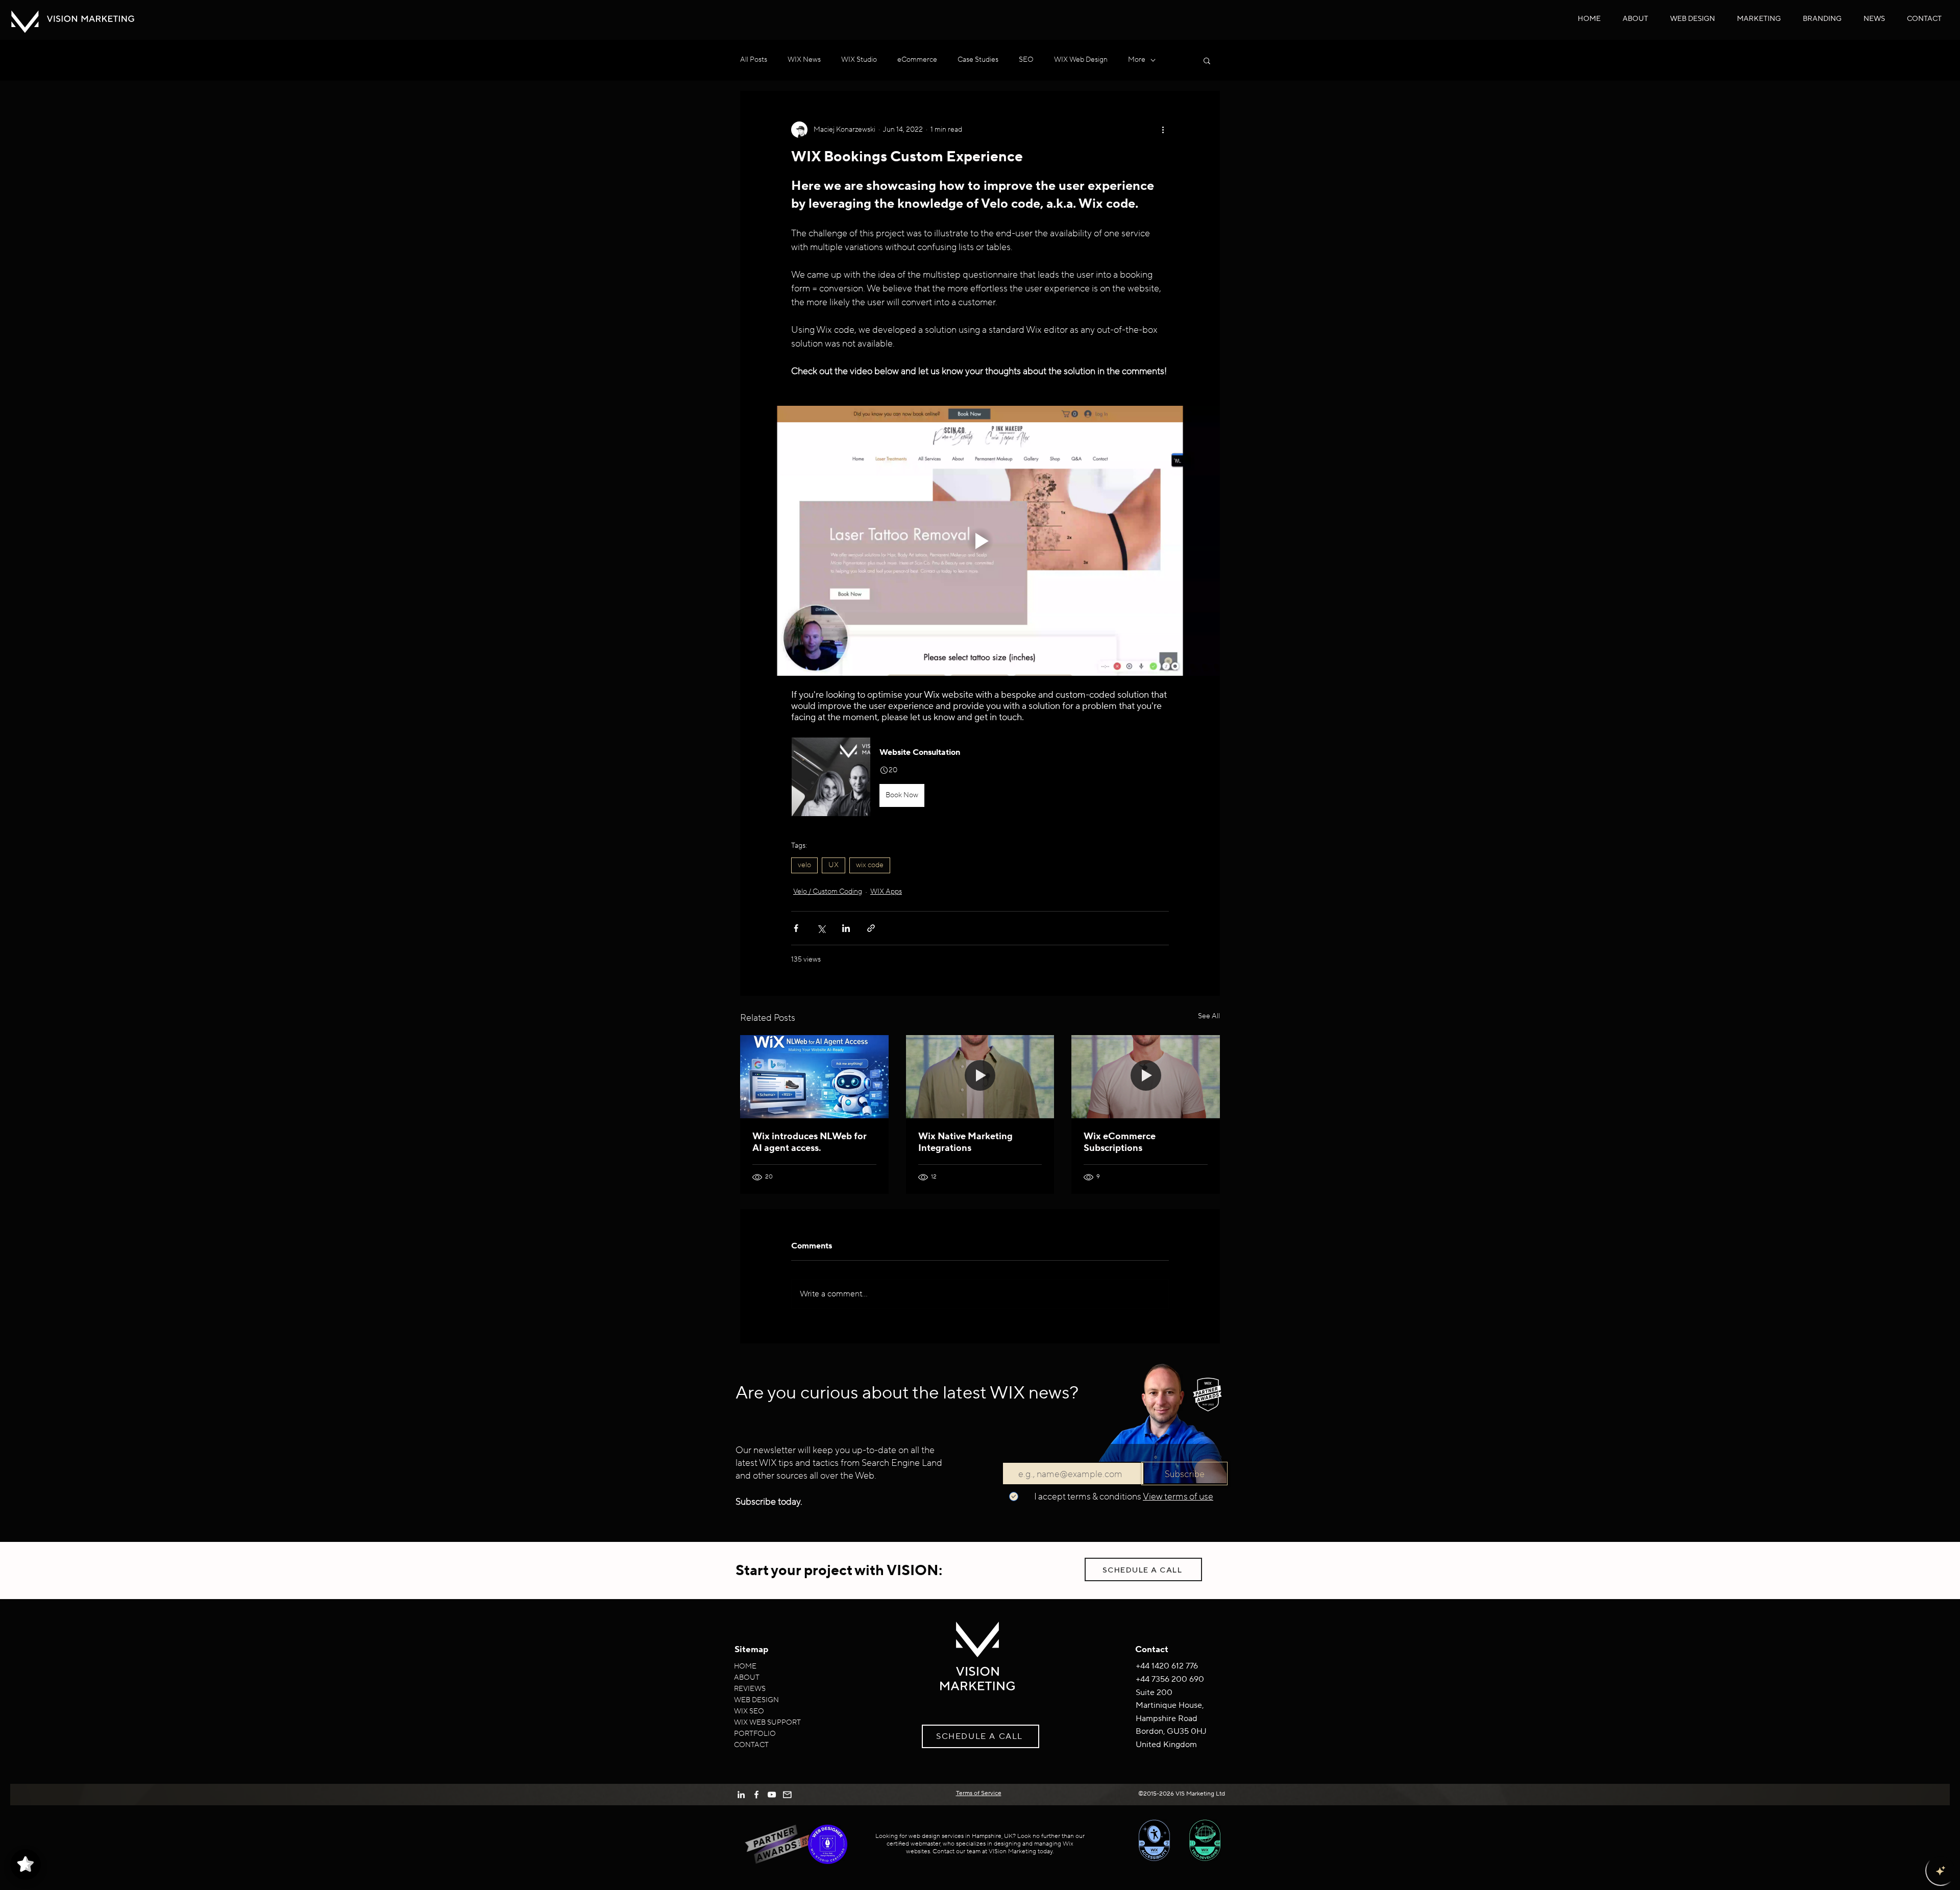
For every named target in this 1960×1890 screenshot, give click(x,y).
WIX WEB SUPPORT (767, 1723)
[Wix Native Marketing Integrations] (980, 1077)
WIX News (804, 60)
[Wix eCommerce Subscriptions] (1146, 1077)
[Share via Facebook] (796, 928)
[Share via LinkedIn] (846, 928)
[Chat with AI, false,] (1941, 1871)
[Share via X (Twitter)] (821, 928)
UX (834, 865)
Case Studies (978, 60)
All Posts (754, 60)
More (1137, 60)
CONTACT (751, 1745)
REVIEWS (750, 1689)
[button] (1693, 19)
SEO (1026, 60)
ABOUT (747, 1678)
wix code (870, 865)
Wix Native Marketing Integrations (965, 1142)
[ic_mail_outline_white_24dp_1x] (787, 1795)
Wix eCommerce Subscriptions (1120, 1142)
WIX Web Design (1081, 60)
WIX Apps (886, 892)
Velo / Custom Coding (828, 892)
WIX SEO (749, 1711)
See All (1209, 1016)
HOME (745, 1666)
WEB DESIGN (756, 1700)
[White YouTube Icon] (772, 1795)
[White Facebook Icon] (756, 1795)
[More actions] (1163, 130)
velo (804, 865)
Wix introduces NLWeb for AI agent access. (810, 1142)
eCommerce (917, 60)
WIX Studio (859, 60)
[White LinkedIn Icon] (741, 1795)
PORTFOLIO (755, 1734)
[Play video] (980, 541)
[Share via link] (871, 928)
